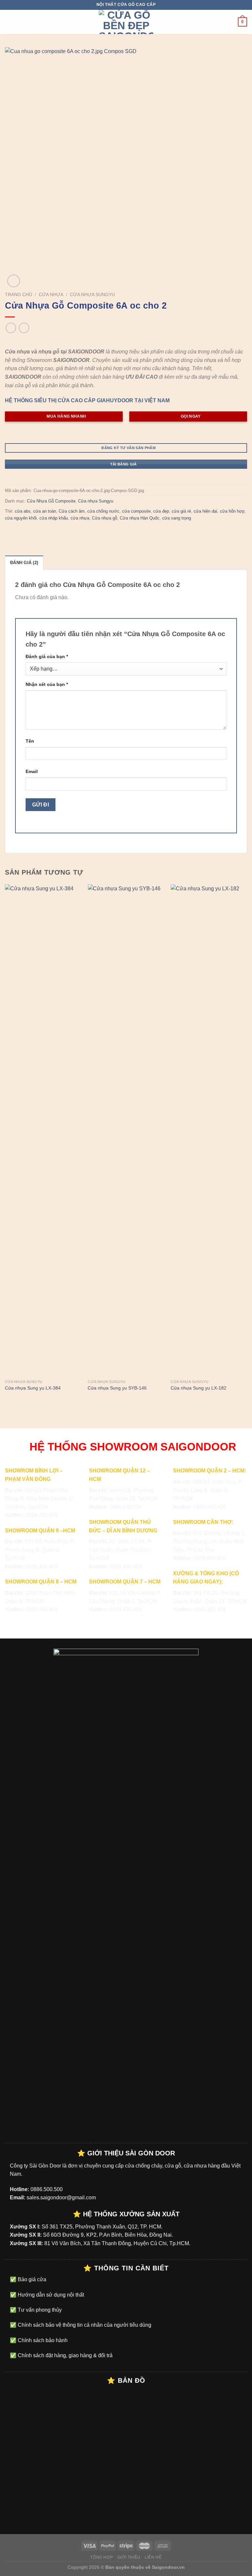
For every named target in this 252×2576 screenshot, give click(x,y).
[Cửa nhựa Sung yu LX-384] (43, 1130)
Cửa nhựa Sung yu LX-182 (199, 1388)
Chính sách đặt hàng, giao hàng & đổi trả (64, 2355)
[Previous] (5, 1144)
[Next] (247, 1144)
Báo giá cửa (31, 2279)
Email (32, 771)
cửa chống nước (103, 511)
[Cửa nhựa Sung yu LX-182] (209, 1130)
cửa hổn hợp (232, 511)
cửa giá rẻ (181, 511)
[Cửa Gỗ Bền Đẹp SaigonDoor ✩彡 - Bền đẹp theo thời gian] (126, 22)
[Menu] (9, 22)
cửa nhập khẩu (54, 518)
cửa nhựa (80, 518)
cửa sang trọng (177, 518)
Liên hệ (153, 2557)
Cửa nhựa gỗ (105, 518)
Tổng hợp (102, 2557)
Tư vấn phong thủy (39, 2310)
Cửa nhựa (51, 295)
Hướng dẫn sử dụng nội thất (50, 2295)
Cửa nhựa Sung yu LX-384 (33, 1388)
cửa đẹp (161, 511)
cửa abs (23, 511)
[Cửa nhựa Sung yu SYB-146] (126, 1130)
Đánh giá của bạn (47, 656)
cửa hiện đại (205, 511)
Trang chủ (19, 295)
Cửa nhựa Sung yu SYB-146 (117, 1388)
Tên (30, 741)
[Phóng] (14, 281)
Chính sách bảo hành (42, 2340)
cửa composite (136, 511)
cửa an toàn (45, 511)
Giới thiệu (129, 2557)
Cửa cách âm (72, 511)
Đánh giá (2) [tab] (24, 563)
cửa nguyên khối (21, 518)
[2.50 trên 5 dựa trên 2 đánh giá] (126, 341)
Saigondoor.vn (168, 2567)
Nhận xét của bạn (47, 684)
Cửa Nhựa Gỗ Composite (51, 501)
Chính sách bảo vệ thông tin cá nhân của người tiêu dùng (84, 2325)
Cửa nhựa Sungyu (92, 295)
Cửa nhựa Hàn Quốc (140, 518)
